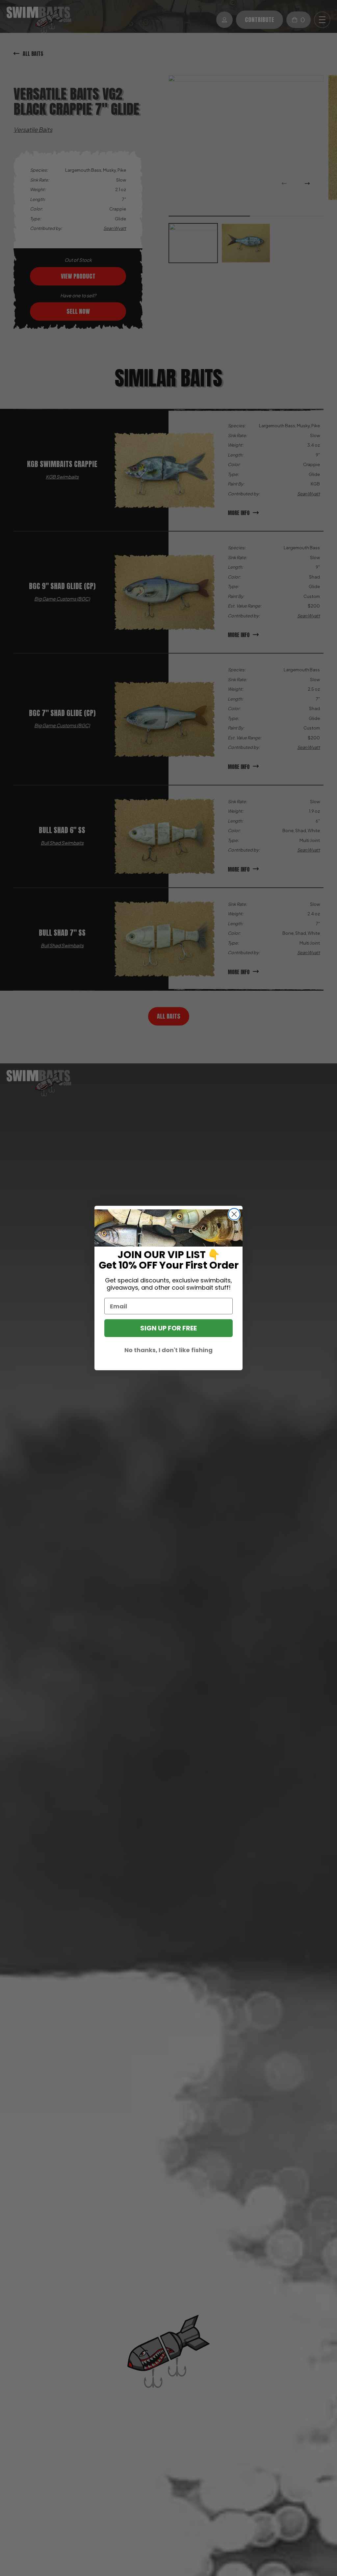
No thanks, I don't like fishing (168, 1350)
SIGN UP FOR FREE (168, 1328)
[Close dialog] (234, 1214)
